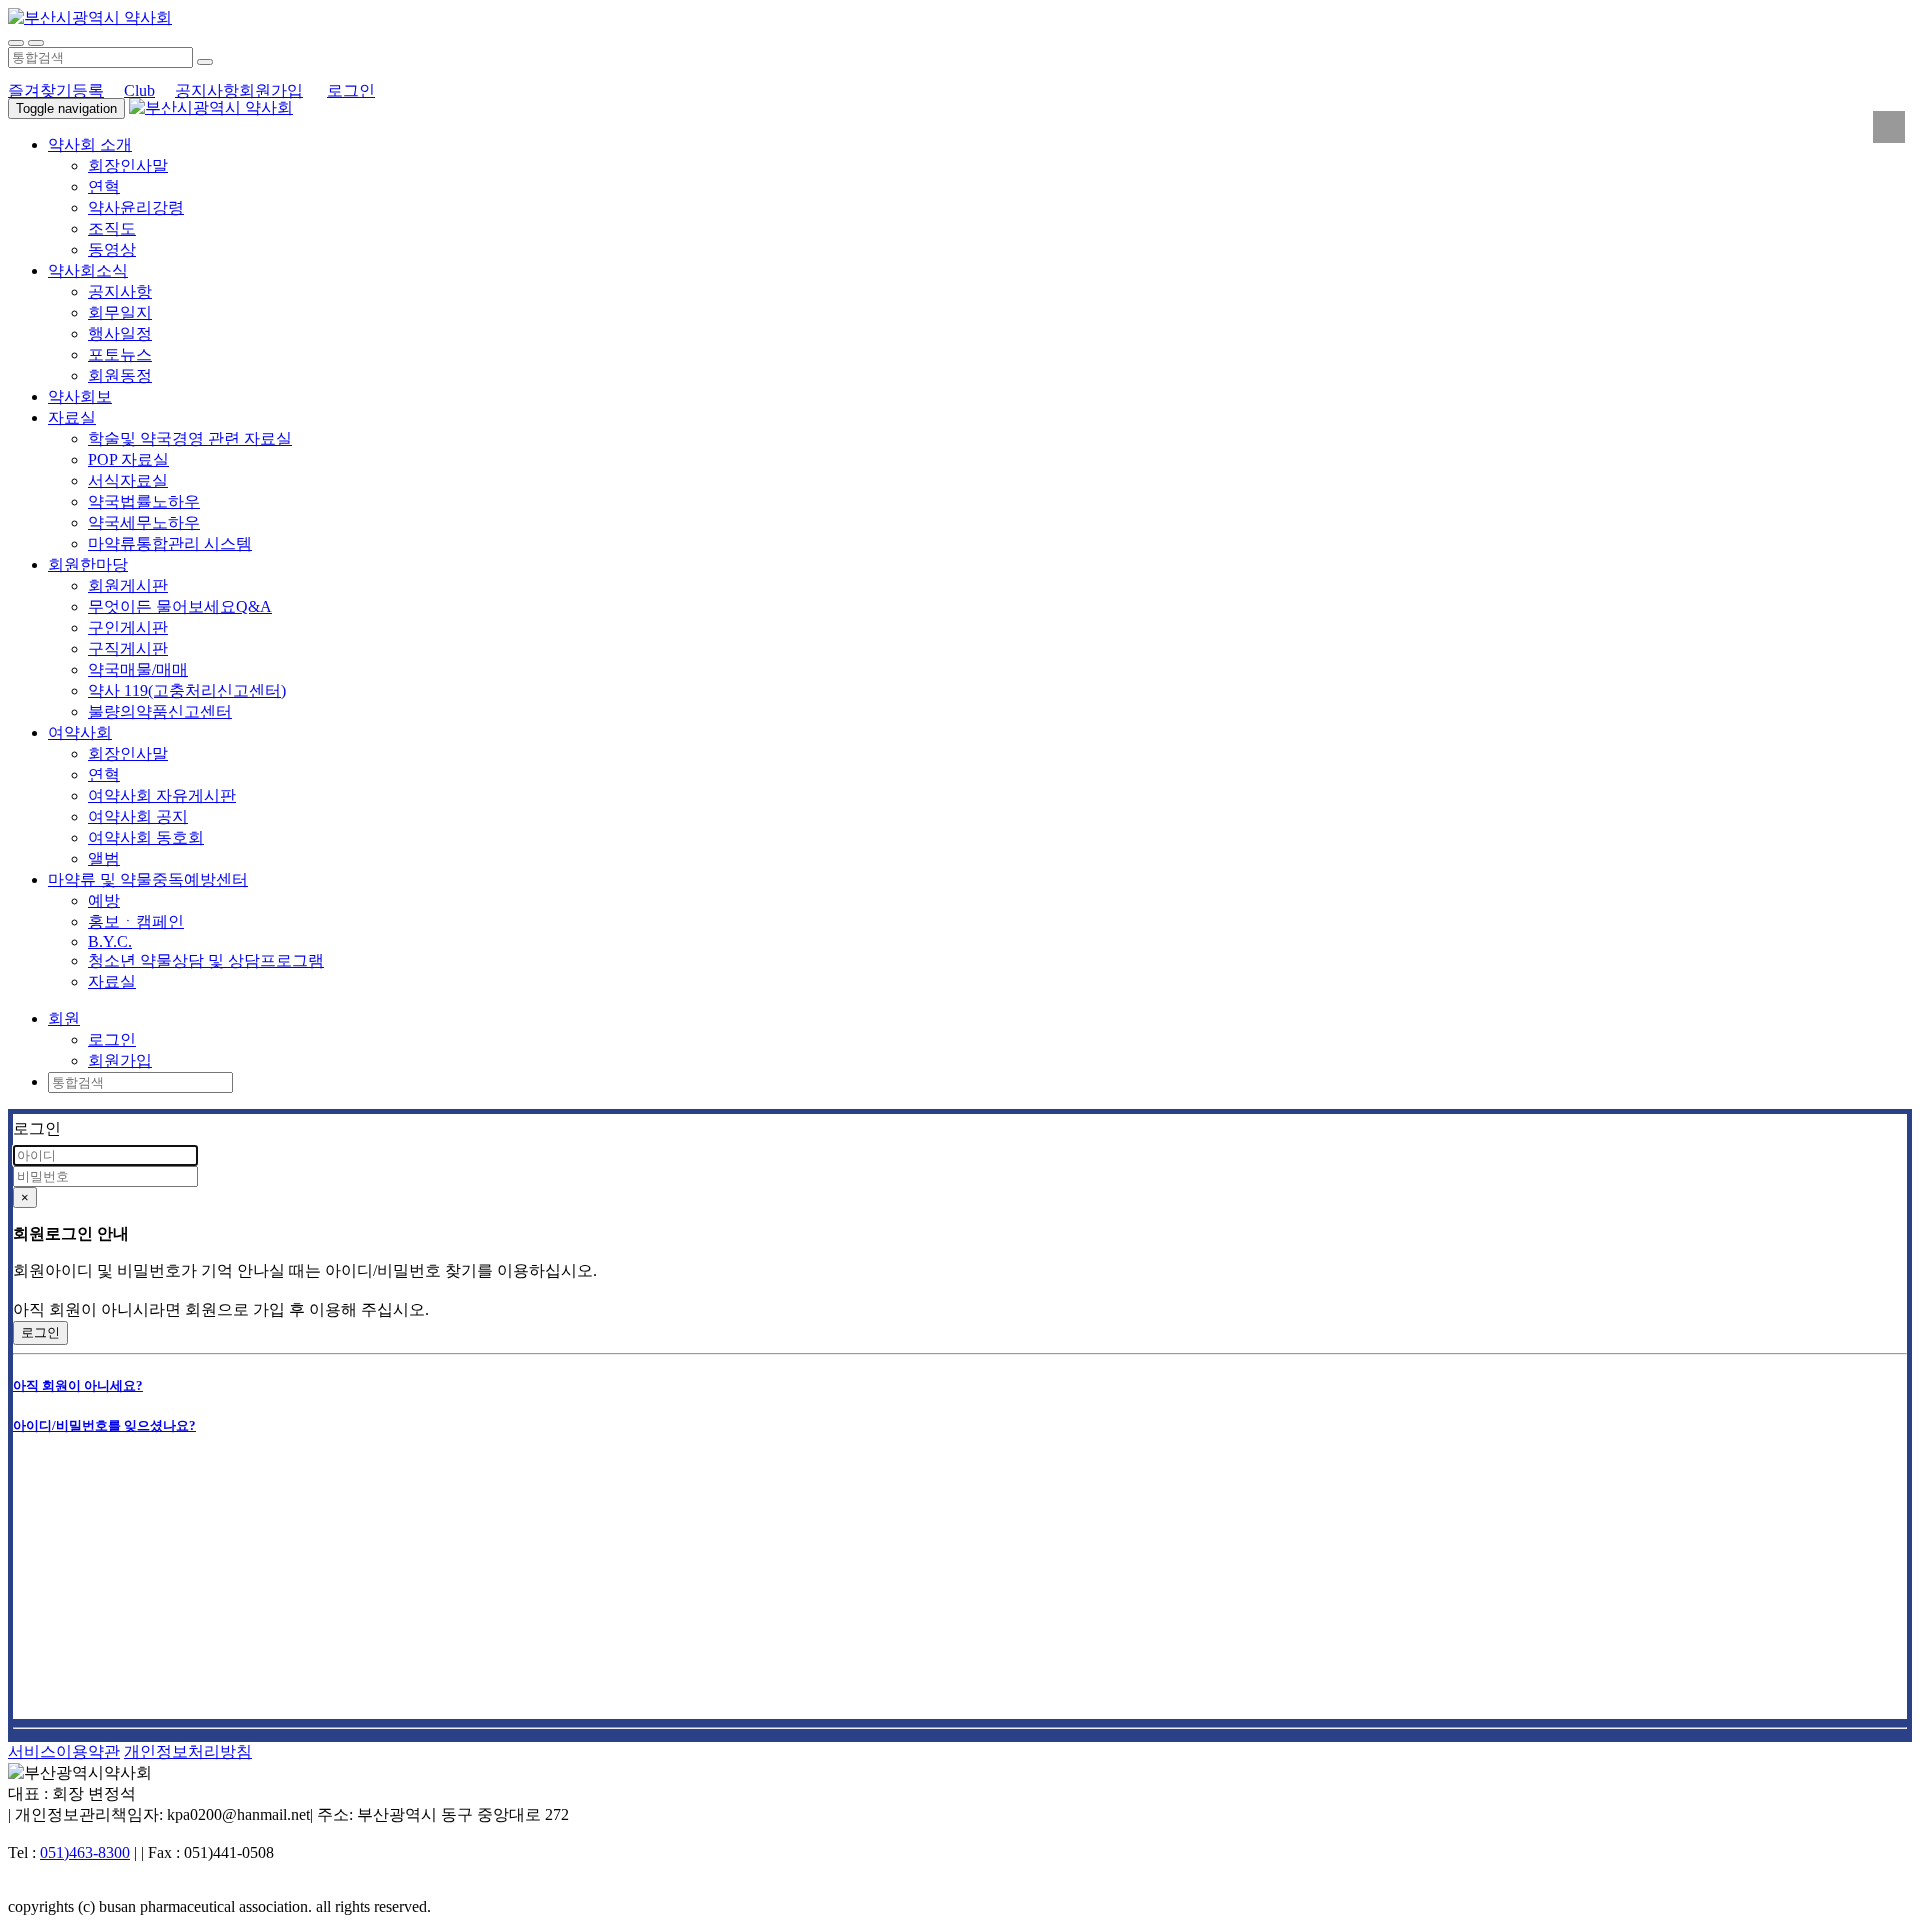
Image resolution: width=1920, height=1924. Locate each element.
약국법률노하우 (144, 501)
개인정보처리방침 (188, 1751)
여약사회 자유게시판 (162, 795)
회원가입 (271, 90)
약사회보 (80, 396)
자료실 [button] (72, 417)
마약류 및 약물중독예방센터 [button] (148, 879)
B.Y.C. (110, 941)
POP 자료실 (128, 459)
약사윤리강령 (136, 207)
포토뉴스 (120, 354)
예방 (104, 900)
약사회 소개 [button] (90, 144)
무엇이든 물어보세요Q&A (180, 606)
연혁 (104, 186)
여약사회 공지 (138, 816)
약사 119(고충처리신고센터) (187, 690)
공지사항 (207, 90)
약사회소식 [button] (88, 270)
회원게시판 (128, 585)
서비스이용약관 (64, 1751)
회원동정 (120, 375)
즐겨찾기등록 (56, 90)
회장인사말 (128, 165)
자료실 (112, 981)
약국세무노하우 (144, 522)
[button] (64, 1018)
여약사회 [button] (80, 732)
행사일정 (120, 333)
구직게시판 (128, 648)
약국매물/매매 (138, 669)
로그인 (351, 90)
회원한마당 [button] (88, 564)
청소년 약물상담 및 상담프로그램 (206, 960)
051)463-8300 (85, 1852)
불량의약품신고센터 (160, 711)
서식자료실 (128, 480)
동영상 (112, 249)
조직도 (112, 228)
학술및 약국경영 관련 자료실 (190, 438)
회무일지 (120, 312)
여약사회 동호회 (146, 837)
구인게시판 (128, 627)
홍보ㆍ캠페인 (136, 921)
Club (139, 90)
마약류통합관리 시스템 (170, 543)
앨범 (104, 858)
